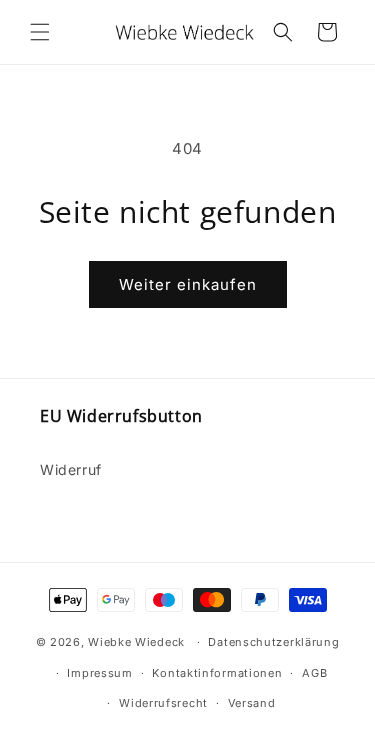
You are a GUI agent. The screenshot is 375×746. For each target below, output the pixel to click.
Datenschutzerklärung (273, 642)
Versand (252, 703)
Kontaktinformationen (217, 673)
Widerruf (71, 469)
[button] (40, 32)
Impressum (99, 673)
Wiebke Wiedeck (136, 642)
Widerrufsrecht (163, 703)
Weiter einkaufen (188, 284)
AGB (314, 673)
